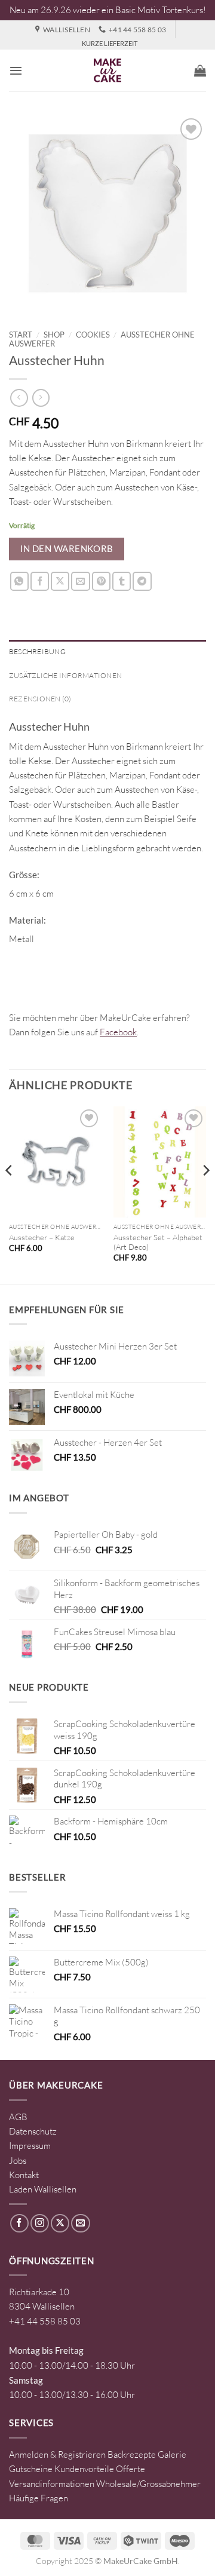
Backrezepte (132, 2454)
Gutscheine (31, 2469)
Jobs (18, 2161)
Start (21, 335)
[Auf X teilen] (60, 581)
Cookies (93, 335)
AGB (18, 2117)
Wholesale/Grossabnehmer (148, 2484)
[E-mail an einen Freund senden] (80, 581)
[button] (16, 70)
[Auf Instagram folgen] (40, 2223)
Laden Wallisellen (43, 2189)
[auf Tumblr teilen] (122, 581)
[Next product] (19, 398)
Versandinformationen (52, 2484)
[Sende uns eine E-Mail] (80, 2223)
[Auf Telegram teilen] (142, 581)
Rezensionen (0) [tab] (40, 699)
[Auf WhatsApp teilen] (19, 581)
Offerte (130, 2469)
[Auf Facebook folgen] (19, 2223)
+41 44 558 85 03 (45, 2321)
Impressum (30, 2146)
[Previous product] (41, 398)
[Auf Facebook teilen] (40, 581)
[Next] (205, 1194)
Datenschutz (33, 2131)
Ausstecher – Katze (42, 1237)
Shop (54, 335)
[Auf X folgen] (60, 2223)
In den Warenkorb (67, 548)
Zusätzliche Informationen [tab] (65, 675)
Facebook (118, 1032)
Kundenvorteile (84, 2469)
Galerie (172, 2454)
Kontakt (24, 2175)
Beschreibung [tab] (37, 651)
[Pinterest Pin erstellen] (101, 581)
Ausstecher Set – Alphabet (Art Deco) (158, 1242)
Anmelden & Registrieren (57, 2454)
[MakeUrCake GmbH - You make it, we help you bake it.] (107, 70)
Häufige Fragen (39, 2498)
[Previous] (10, 1194)
